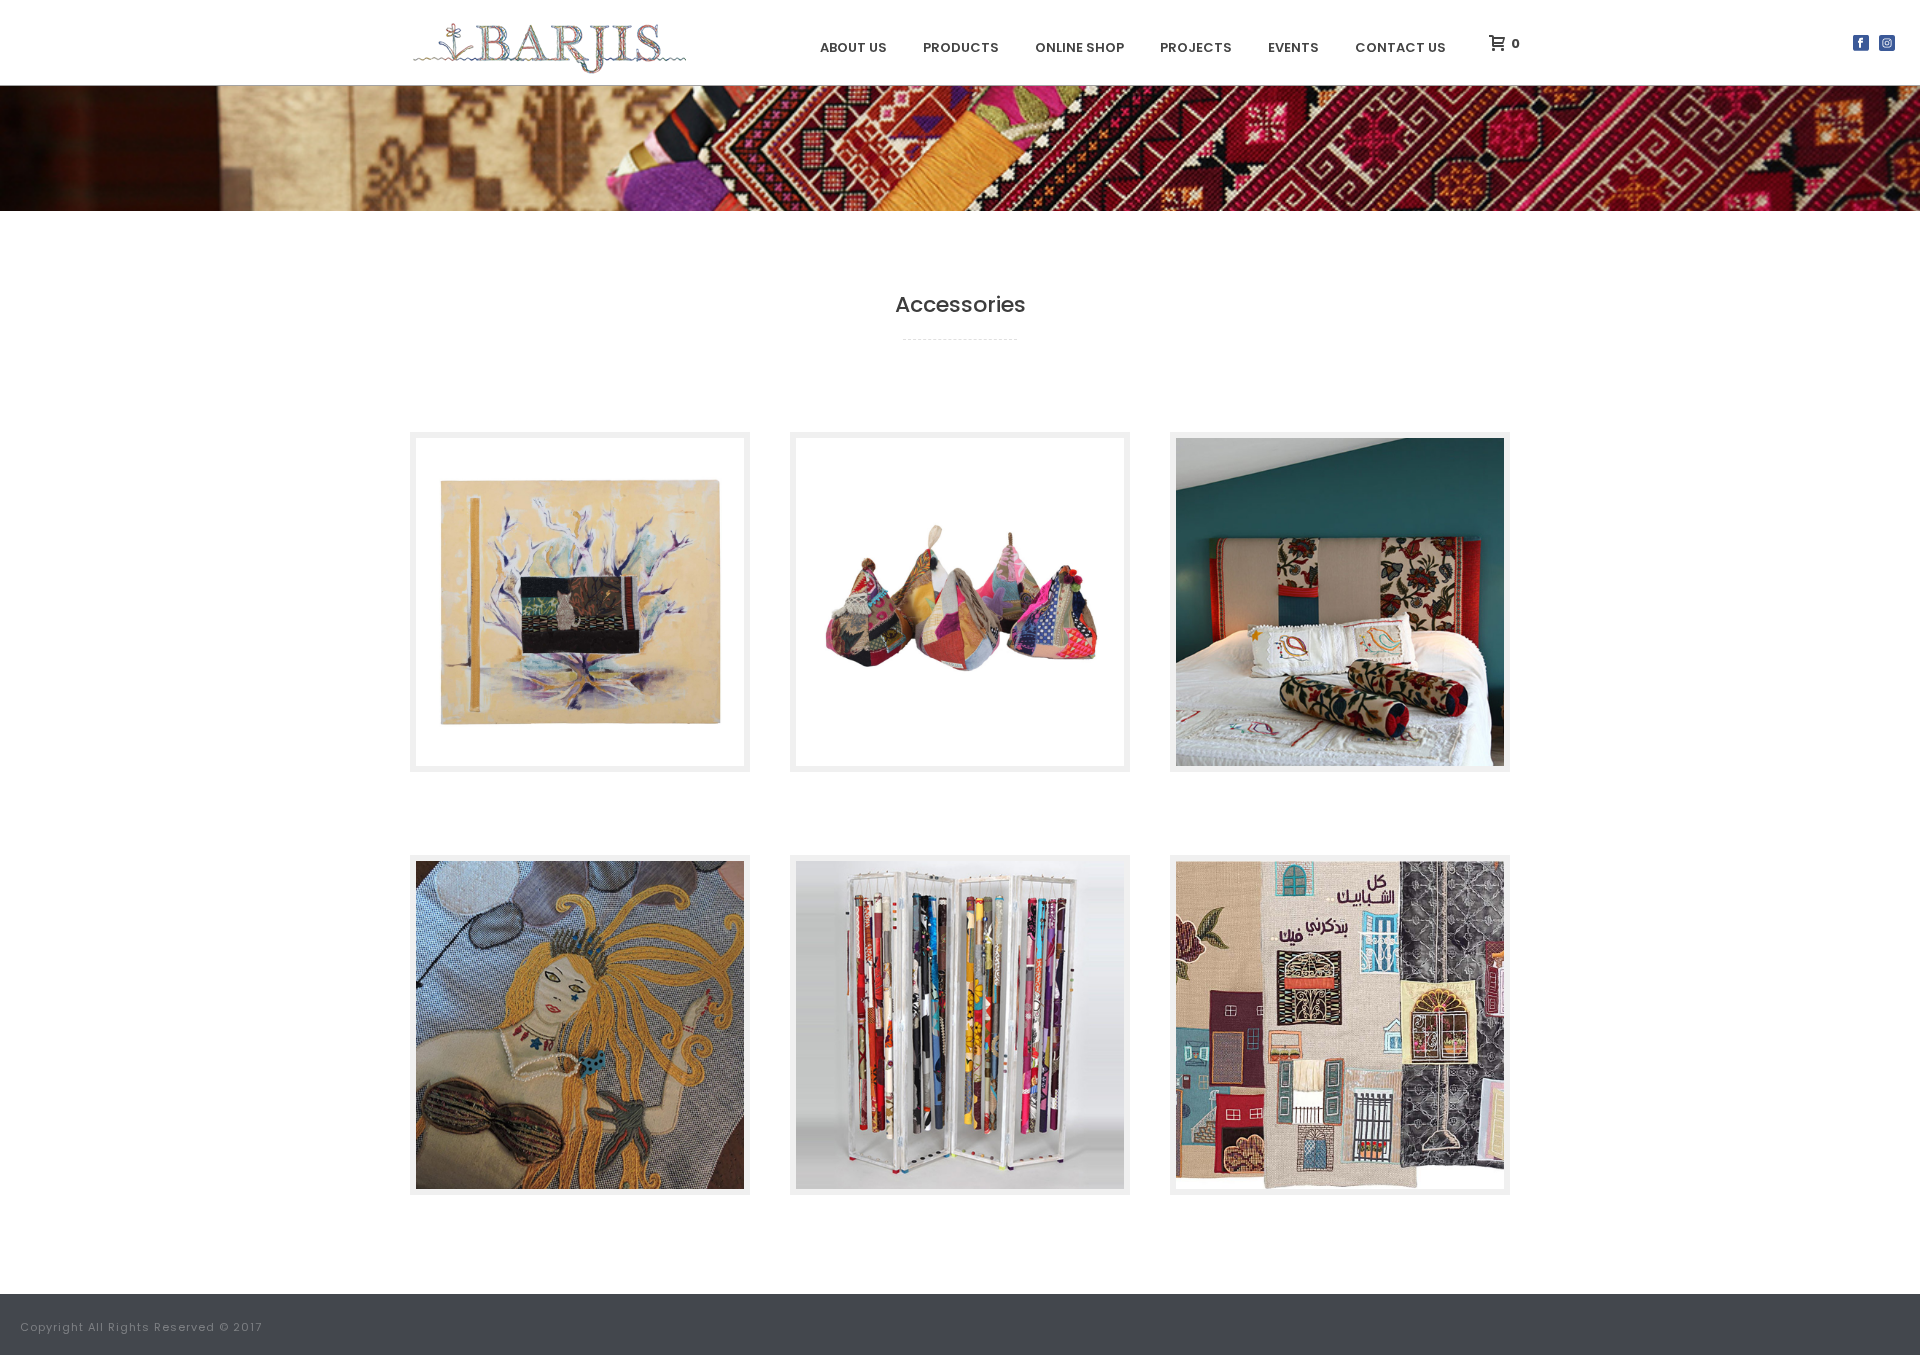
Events (1293, 47)
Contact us (1400, 47)
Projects (1196, 47)
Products (961, 47)
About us (853, 47)
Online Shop (1079, 47)
